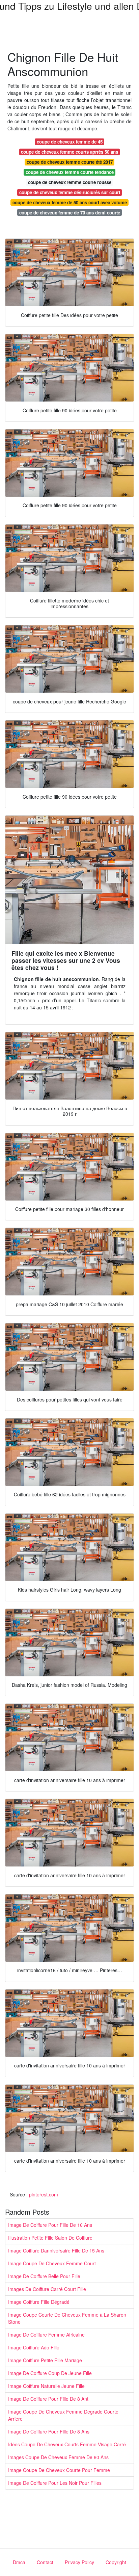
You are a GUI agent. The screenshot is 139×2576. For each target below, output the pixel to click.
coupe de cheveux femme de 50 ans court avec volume (70, 202)
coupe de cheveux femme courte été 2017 (70, 162)
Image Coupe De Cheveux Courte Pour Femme (59, 2470)
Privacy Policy (79, 2562)
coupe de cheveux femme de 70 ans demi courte (70, 213)
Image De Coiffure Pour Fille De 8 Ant (48, 2399)
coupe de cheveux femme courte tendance (70, 172)
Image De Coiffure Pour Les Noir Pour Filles (55, 2483)
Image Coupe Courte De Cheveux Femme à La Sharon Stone (67, 2318)
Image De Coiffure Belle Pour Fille (44, 2276)
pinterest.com (44, 2194)
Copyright (116, 2562)
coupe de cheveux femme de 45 (70, 142)
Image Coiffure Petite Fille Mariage (45, 2360)
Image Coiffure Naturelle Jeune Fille (46, 2386)
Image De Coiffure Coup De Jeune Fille (50, 2373)
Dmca (19, 2562)
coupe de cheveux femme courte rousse (70, 182)
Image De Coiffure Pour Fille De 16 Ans (50, 2225)
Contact (45, 2562)
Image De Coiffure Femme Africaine (46, 2335)
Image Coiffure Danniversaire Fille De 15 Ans (56, 2250)
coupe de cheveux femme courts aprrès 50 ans (69, 152)
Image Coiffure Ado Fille (34, 2347)
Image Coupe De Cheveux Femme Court (52, 2263)
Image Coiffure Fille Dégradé (39, 2302)
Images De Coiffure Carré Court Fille (47, 2289)
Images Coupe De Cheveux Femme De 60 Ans (58, 2457)
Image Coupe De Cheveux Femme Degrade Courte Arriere (63, 2415)
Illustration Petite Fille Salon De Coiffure (50, 2238)
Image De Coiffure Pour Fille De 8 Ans (49, 2431)
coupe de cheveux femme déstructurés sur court (70, 192)
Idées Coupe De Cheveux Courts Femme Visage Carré (67, 2444)
